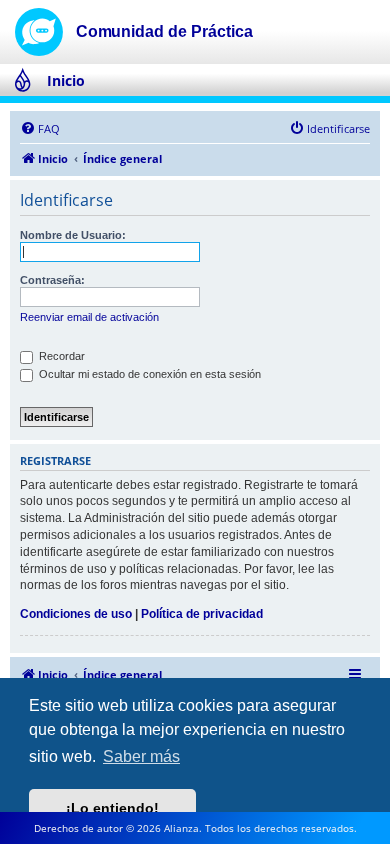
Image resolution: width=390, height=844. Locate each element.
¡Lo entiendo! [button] (112, 808)
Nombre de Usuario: (73, 235)
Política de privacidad (202, 614)
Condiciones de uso (76, 614)
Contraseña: (52, 280)
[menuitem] (40, 129)
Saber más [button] (141, 756)
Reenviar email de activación (89, 317)
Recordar (60, 356)
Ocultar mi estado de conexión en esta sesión (148, 374)
